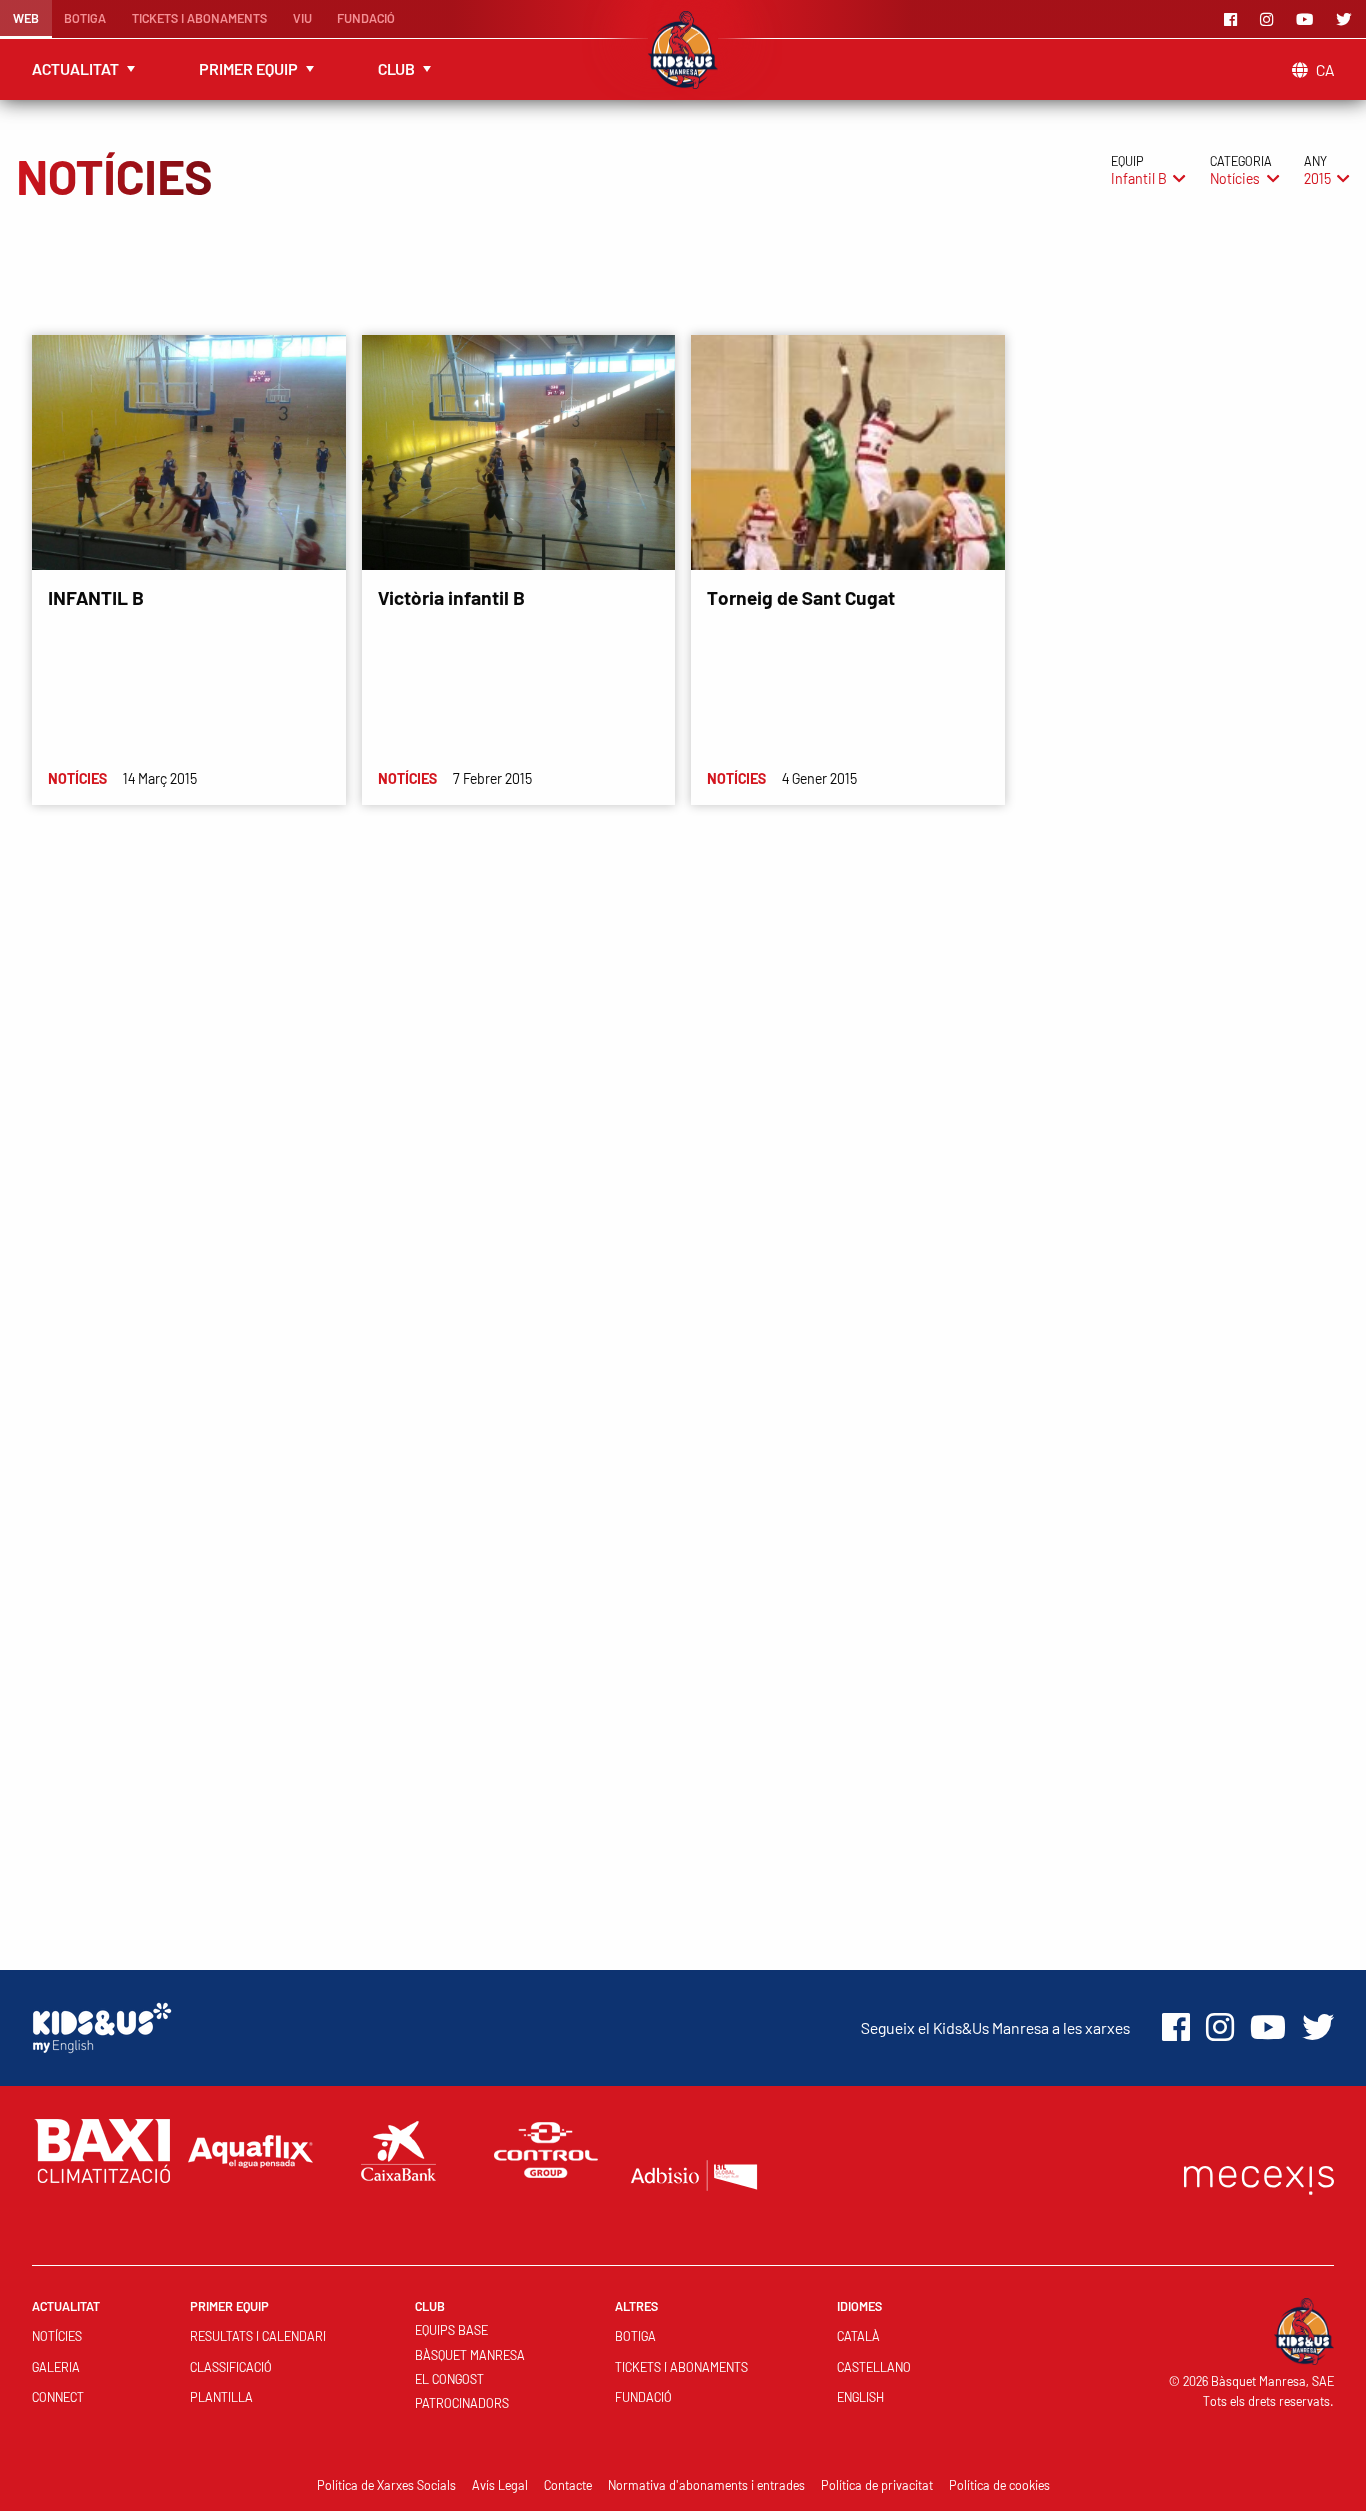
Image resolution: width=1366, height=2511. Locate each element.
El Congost (449, 2379)
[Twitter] (1347, 19)
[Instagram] (1270, 19)
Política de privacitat (877, 2485)
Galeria (56, 2367)
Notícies (57, 2336)
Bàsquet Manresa (470, 2355)
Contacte (568, 2485)
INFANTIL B (96, 597)
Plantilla (221, 2397)
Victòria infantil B (451, 597)
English (860, 2397)
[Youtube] (1308, 19)
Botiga (85, 18)
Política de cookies (999, 2485)
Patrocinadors (462, 2403)
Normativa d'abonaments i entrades (706, 2485)
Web (26, 18)
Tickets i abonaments (199, 18)
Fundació (366, 18)
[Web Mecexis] (1259, 2175)
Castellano (874, 2367)
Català (858, 2336)
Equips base (451, 2330)
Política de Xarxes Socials (386, 2485)
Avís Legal (500, 2485)
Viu (302, 18)
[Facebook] (1234, 19)
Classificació (231, 2367)
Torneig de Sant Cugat (801, 597)
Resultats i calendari (258, 2336)
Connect (58, 2397)
